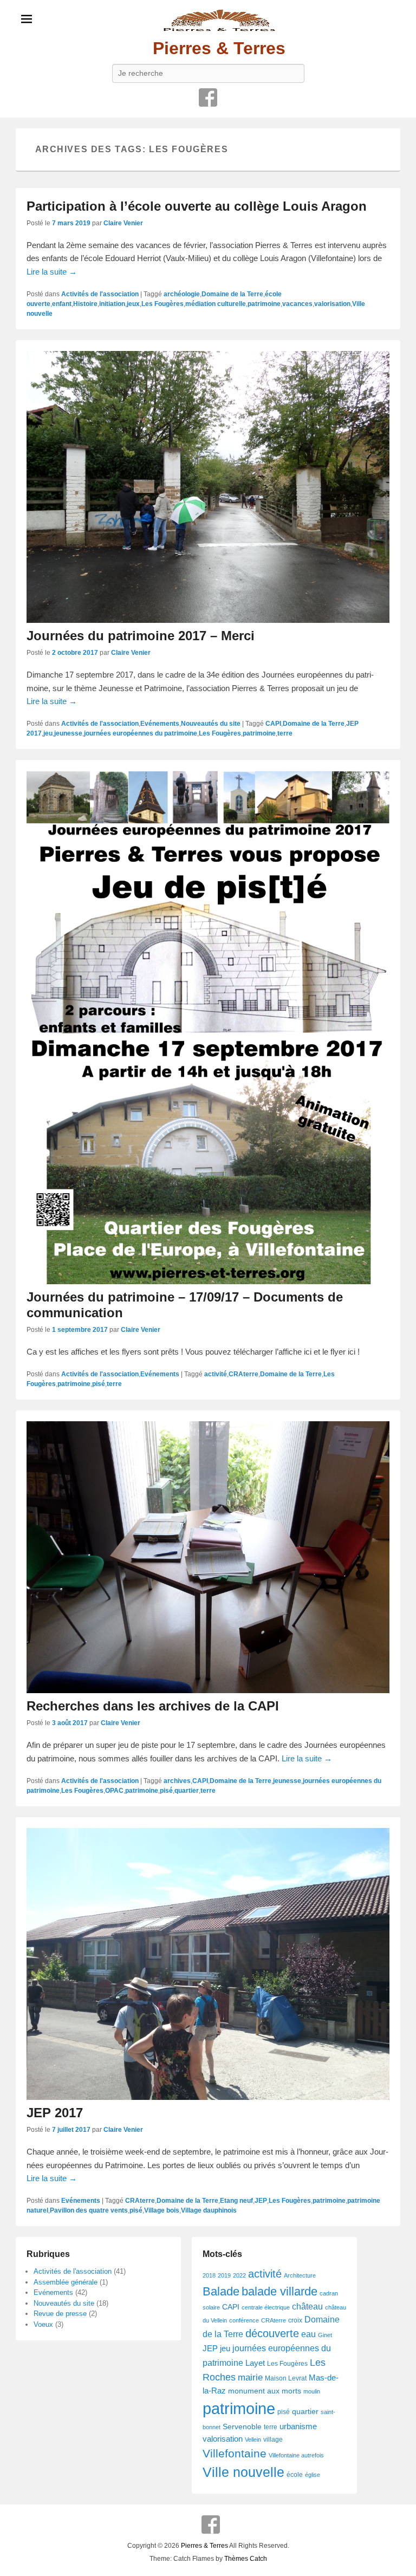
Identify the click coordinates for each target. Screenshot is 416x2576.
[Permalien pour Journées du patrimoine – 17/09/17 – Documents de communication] (208, 1027)
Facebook (208, 97)
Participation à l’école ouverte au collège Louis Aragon (197, 206)
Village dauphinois (209, 2210)
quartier (187, 1791)
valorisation (332, 304)
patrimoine (264, 304)
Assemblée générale (66, 2282)
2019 (224, 2275)
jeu (48, 733)
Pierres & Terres (219, 48)
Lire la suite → (52, 272)
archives (177, 1781)
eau (308, 2334)
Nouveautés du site (211, 724)
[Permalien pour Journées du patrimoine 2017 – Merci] (208, 487)
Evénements (160, 724)
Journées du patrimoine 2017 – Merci (141, 636)
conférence (244, 2320)
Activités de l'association (100, 294)
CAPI (273, 724)
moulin (312, 2391)
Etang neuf (236, 2201)
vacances (297, 304)
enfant (62, 304)
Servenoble (242, 2427)
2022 (239, 2275)
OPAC (114, 1791)
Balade (221, 2291)
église (313, 2475)
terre (285, 733)
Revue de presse (60, 2314)
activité (216, 1374)
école (295, 2475)
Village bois (162, 2210)
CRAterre (243, 1374)
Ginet (325, 2335)
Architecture (300, 2275)
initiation (112, 304)
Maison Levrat (286, 2378)
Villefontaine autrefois (296, 2455)
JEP (261, 2201)
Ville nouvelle (243, 2472)
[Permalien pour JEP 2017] (208, 1964)
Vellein (253, 2440)
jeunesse (68, 733)
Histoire (85, 304)
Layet (255, 2363)
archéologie (182, 294)
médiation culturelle (216, 304)
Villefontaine (235, 2454)
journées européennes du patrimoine (141, 733)
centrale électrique (266, 2307)
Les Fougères (162, 304)
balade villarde (279, 2291)
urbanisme (298, 2427)
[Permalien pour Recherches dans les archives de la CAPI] (208, 1557)
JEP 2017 (55, 2113)
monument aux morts (265, 2391)
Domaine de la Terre (232, 294)
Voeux (43, 2324)
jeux (133, 304)
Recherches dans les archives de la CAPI (153, 1706)
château (307, 2307)
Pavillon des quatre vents (89, 2210)
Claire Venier (123, 223)
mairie (250, 2377)
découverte (272, 2333)
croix (295, 2320)
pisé (99, 1384)
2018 (209, 2275)
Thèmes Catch (246, 2559)
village (273, 2440)
